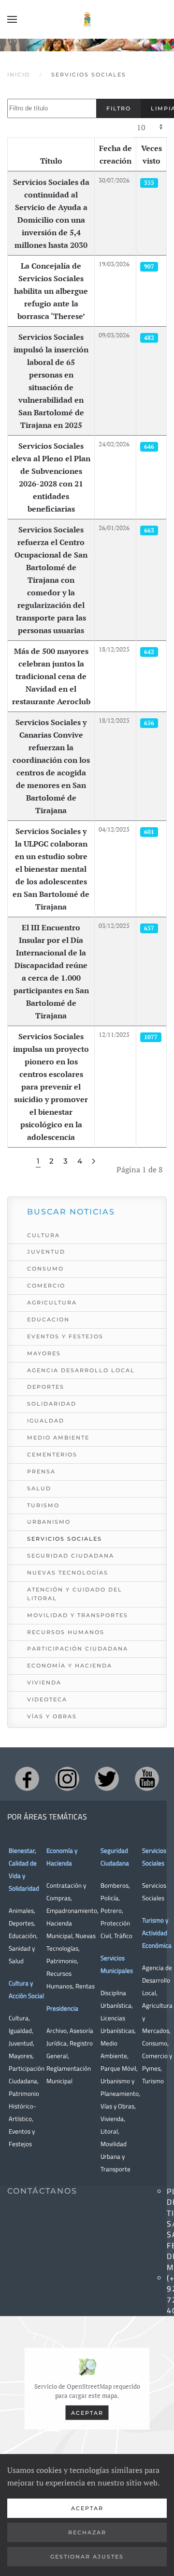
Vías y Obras (52, 1716)
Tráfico (123, 1936)
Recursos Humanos (66, 1632)
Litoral (109, 2131)
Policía (109, 1898)
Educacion (48, 1319)
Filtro (119, 108)
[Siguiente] (94, 1161)
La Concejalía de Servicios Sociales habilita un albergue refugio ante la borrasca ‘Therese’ (51, 291)
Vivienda (44, 1682)
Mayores (44, 1353)
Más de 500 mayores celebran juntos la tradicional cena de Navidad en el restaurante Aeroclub (51, 676)
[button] (12, 19)
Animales (21, 1910)
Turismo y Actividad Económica (157, 1933)
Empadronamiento (72, 1910)
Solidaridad (52, 1404)
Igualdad (46, 1421)
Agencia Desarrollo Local (81, 1370)
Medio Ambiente (58, 1438)
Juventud (46, 1252)
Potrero (111, 1910)
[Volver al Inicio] (87, 19)
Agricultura (52, 1303)
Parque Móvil (118, 2068)
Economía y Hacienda (70, 1666)
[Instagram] (67, 1779)
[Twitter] (107, 1779)
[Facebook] (27, 1779)
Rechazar (87, 2532)
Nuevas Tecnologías (68, 1573)
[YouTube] (147, 1779)
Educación (22, 1936)
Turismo (43, 1505)
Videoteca (47, 1699)
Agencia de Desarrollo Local (157, 1980)
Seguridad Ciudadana (71, 1556)
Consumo (45, 1269)
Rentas (85, 1986)
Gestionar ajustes (87, 2557)
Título (51, 161)
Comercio (46, 1286)
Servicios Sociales (65, 1539)
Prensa (41, 1471)
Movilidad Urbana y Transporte (116, 2156)
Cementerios (52, 1455)
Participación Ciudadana (78, 1649)
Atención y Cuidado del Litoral (75, 1594)
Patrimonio (62, 1961)
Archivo (57, 2030)
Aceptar (87, 2412)
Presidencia (62, 2008)
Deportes (46, 1387)
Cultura (43, 1235)
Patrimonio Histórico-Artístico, (24, 2106)
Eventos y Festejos (65, 1336)
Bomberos (115, 1885)
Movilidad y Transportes (78, 1615)
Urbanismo (49, 1522)
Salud (39, 1488)
